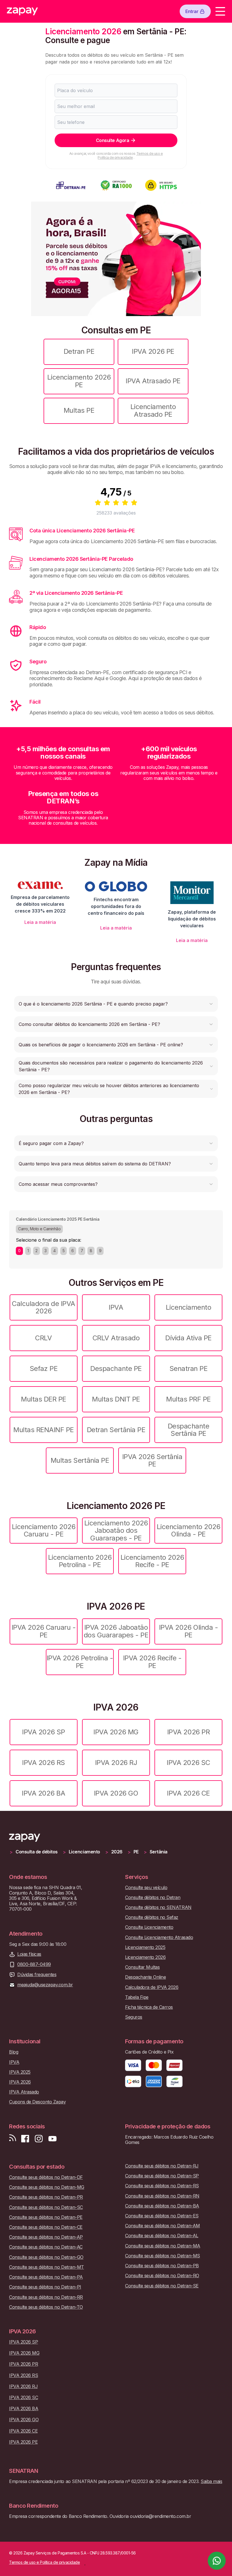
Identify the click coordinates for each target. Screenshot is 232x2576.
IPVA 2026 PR (188, 1732)
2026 (117, 1852)
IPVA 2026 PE (153, 351)
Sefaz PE (44, 1369)
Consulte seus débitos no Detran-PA (46, 2277)
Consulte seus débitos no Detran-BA (162, 2206)
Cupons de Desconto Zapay (37, 2102)
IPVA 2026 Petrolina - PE (80, 1662)
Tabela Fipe (137, 1997)
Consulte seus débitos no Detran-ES (162, 2216)
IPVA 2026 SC (188, 1763)
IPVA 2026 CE (188, 1793)
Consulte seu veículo (146, 1888)
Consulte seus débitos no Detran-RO (162, 2276)
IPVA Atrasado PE (153, 381)
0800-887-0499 (34, 1964)
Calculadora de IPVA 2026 (44, 1307)
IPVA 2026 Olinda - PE (188, 1631)
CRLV (43, 1338)
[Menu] (220, 11)
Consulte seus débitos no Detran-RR (46, 2297)
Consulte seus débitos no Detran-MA (163, 2246)
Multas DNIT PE (116, 1399)
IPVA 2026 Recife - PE (152, 1662)
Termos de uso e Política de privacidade (130, 155)
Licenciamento (189, 1307)
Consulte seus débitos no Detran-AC (46, 2247)
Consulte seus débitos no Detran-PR (46, 2197)
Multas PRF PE (188, 1399)
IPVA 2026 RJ (116, 1763)
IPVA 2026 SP (43, 1732)
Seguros (134, 2017)
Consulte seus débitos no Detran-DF (46, 2177)
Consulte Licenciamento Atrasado (159, 1937)
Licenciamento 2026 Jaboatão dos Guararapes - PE (116, 1531)
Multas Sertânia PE (80, 1460)
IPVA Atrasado (24, 2092)
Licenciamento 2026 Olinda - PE (188, 1530)
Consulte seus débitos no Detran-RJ (162, 2166)
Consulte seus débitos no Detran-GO (46, 2257)
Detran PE (79, 351)
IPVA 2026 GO (116, 1793)
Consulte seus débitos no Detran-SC (46, 2207)
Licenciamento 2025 (145, 1947)
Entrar (192, 11)
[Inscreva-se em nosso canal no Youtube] (52, 2139)
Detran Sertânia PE (116, 1430)
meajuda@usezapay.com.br (45, 1985)
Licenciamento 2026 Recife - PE (152, 1561)
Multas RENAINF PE (44, 1430)
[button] (116, 1004)
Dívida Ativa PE (188, 1338)
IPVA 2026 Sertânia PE (152, 1460)
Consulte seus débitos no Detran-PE (46, 2217)
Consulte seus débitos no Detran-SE (162, 2286)
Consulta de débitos (37, 1852)
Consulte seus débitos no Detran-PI (45, 2287)
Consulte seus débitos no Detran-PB (162, 2266)
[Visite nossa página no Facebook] (25, 2139)
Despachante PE (116, 1369)
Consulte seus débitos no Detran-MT (47, 2267)
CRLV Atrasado (116, 1338)
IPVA (116, 1307)
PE (136, 1852)
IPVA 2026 (20, 2082)
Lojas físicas (29, 1954)
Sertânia (159, 1852)
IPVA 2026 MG (116, 1732)
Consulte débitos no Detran (153, 1897)
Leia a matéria (40, 922)
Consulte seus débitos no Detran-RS (162, 2186)
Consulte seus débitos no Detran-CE (46, 2227)
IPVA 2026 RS (43, 1763)
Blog (14, 2052)
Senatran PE (189, 1369)
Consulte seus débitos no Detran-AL (162, 2236)
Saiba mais (211, 2481)
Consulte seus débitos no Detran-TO (46, 2307)
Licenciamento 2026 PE (79, 381)
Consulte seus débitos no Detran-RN (162, 2196)
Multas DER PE (44, 1399)
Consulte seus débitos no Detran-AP (46, 2237)
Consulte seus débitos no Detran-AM (163, 2226)
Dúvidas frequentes (37, 1975)
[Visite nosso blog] (13, 2139)
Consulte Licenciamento (149, 1927)
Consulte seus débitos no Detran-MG (47, 2187)
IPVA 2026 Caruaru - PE (44, 1631)
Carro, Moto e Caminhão (39, 1229)
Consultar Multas (142, 1967)
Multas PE (79, 410)
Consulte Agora (112, 140)
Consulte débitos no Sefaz (152, 1917)
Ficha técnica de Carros (149, 2007)
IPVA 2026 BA (43, 1793)
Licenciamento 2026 (145, 1957)
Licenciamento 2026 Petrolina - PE (80, 1561)
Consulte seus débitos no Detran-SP (162, 2176)
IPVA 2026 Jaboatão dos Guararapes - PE (116, 1631)
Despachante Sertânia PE (189, 1430)
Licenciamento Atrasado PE (153, 410)
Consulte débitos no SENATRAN (158, 1907)
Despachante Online (145, 1977)
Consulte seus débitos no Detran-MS (163, 2256)
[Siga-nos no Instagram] (39, 2139)
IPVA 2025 (20, 2072)
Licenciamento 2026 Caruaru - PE (44, 1530)
